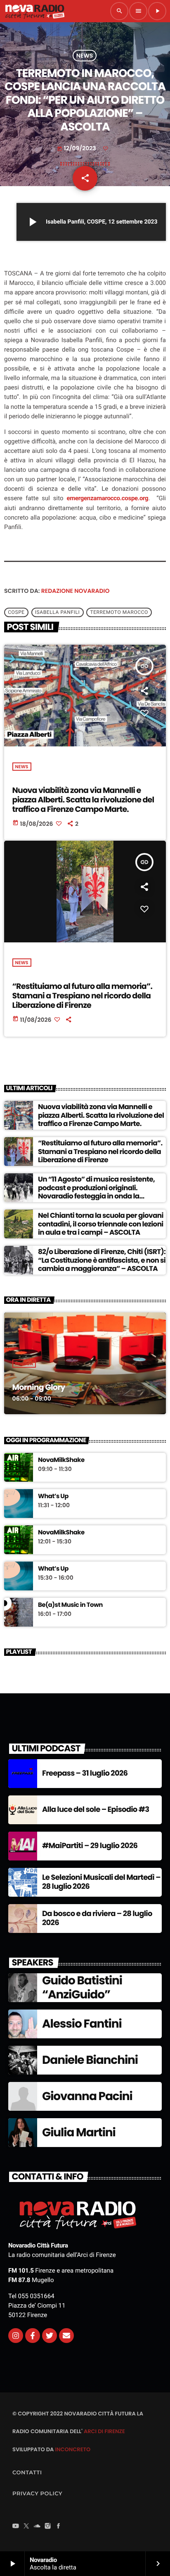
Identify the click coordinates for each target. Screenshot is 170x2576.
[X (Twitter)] (26, 2527)
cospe (16, 612)
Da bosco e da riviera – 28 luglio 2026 (97, 1918)
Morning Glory (39, 1387)
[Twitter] (50, 2336)
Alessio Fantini (82, 2024)
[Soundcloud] (37, 2527)
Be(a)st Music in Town (70, 1605)
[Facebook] (59, 2527)
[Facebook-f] (33, 2336)
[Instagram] (16, 2336)
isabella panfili (58, 612)
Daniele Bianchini (90, 2060)
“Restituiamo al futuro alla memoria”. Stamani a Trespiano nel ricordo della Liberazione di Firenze (83, 996)
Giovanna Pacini (87, 2096)
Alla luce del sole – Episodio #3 (96, 1810)
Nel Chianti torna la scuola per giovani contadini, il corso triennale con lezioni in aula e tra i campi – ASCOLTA (101, 1224)
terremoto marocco (119, 612)
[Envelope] (66, 2336)
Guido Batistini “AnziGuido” (82, 1987)
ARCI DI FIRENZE (104, 2431)
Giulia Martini (79, 2132)
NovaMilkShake (61, 1460)
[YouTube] (16, 2527)
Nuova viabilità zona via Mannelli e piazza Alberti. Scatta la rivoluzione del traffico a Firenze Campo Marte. (83, 800)
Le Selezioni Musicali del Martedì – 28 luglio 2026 (101, 1882)
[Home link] (35, 11)
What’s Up (53, 1497)
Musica (24, 1364)
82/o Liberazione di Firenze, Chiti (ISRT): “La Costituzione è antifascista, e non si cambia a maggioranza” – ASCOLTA (102, 1260)
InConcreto (73, 2449)
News (85, 56)
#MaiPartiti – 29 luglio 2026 (90, 1846)
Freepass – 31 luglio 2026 (85, 1773)
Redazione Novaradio (76, 591)
